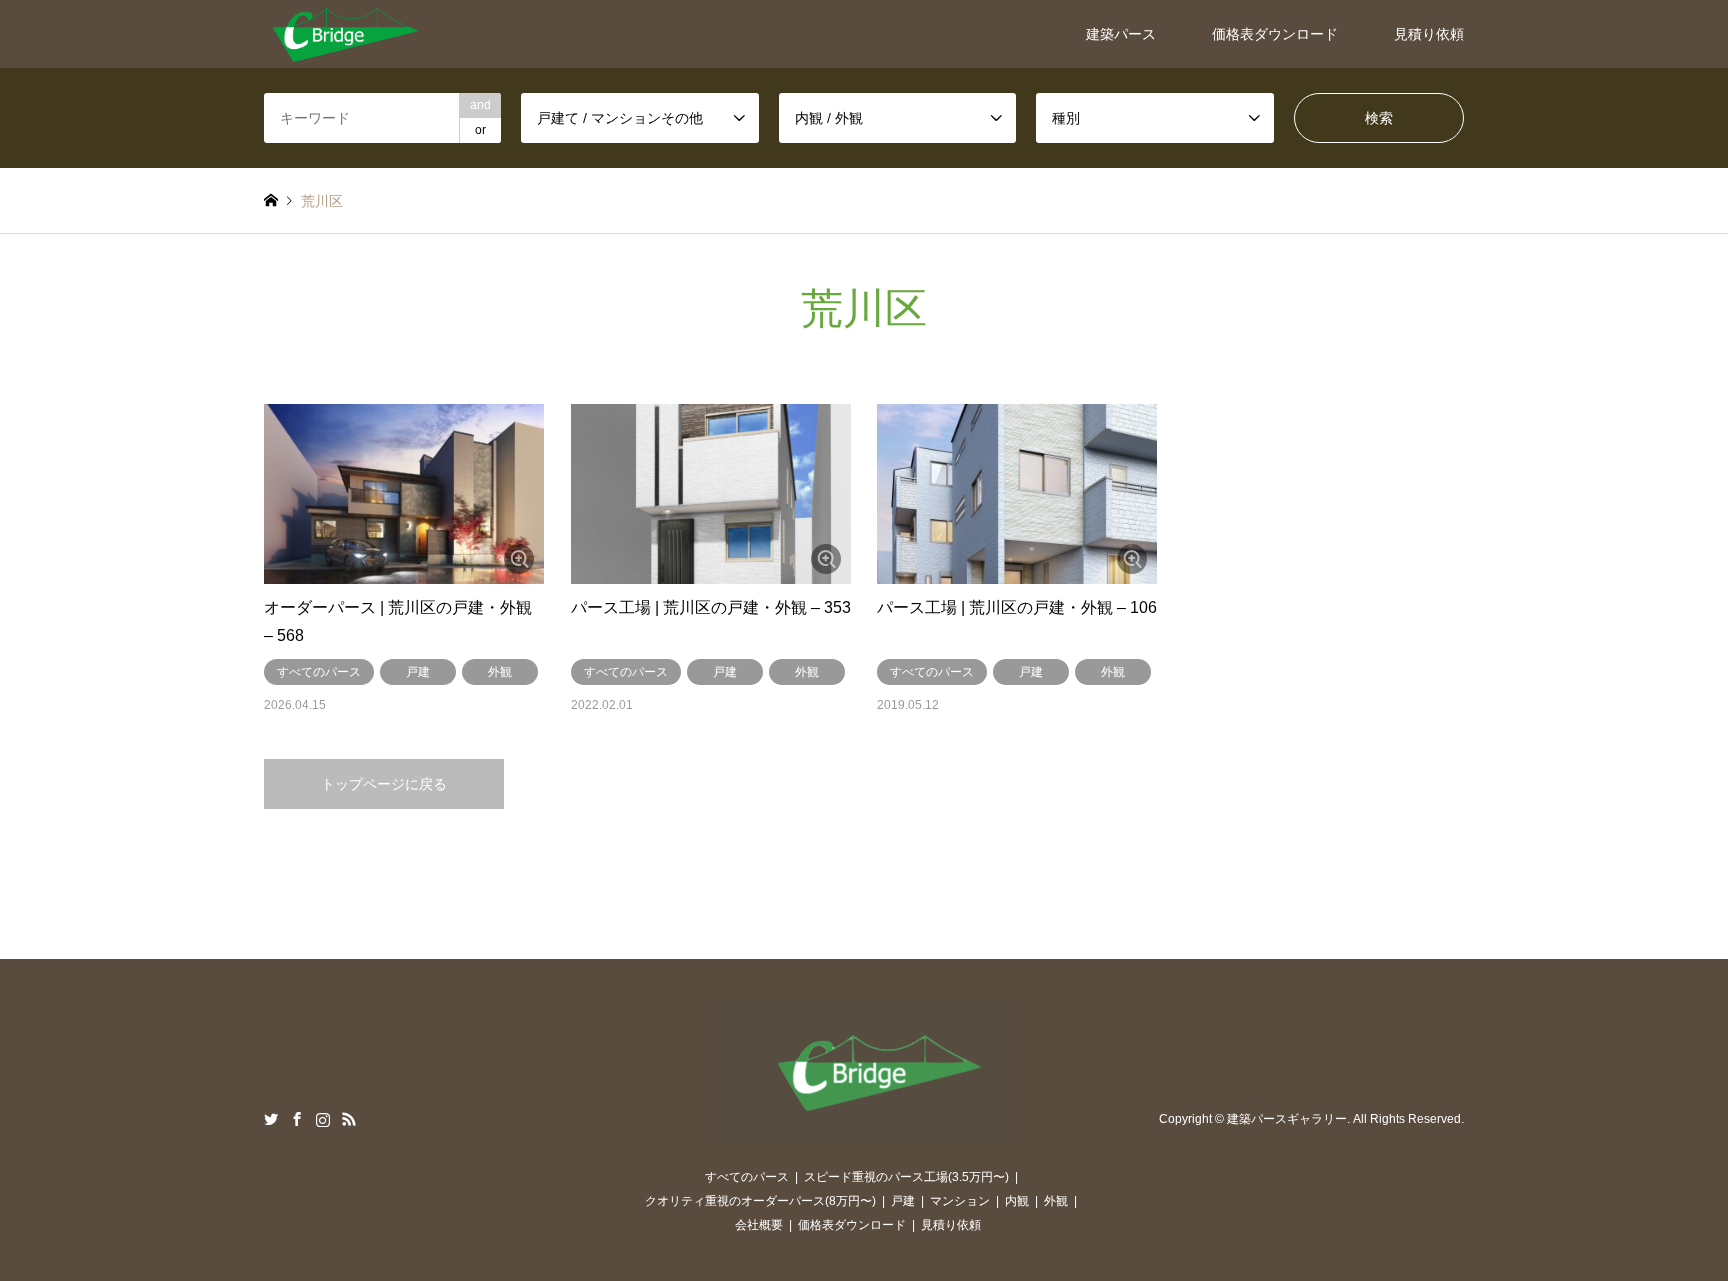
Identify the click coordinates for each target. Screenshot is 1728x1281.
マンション (960, 1201)
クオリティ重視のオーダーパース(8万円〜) (760, 1201)
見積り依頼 (1429, 34)
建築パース (1121, 34)
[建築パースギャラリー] (344, 34)
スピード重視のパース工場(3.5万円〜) (906, 1177)
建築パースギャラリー (1287, 1119)
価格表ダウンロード (1275, 34)
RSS (349, 1119)
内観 (1017, 1201)
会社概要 (759, 1225)
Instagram (323, 1119)
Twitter (271, 1119)
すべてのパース (319, 672)
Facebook (297, 1119)
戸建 (418, 672)
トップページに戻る (384, 784)
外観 (500, 672)
